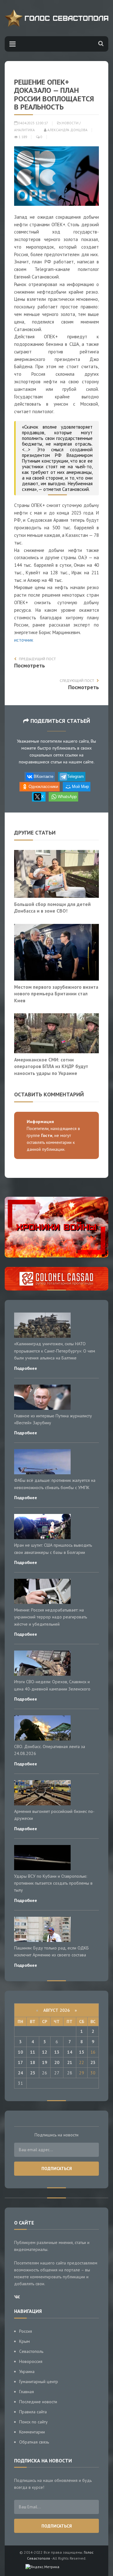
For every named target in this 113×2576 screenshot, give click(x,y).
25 (33, 2073)
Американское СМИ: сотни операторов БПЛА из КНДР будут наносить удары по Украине (51, 1066)
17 (20, 2062)
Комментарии (32, 2432)
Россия (26, 2331)
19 (45, 2062)
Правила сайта (33, 2412)
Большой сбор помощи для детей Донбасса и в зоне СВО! (52, 908)
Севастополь (31, 2351)
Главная (27, 2392)
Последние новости (38, 2402)
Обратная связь (34, 2442)
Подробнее (26, 1368)
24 (20, 2073)
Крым (24, 2341)
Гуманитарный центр (39, 2382)
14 (70, 2052)
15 (82, 2052)
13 (57, 2052)
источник (24, 640)
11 (33, 2052)
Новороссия (31, 2361)
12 (45, 2052)
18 (33, 2062)
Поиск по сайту (33, 2422)
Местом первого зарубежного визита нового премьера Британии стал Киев (56, 994)
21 (70, 2062)
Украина (27, 2371)
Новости (70, 123)
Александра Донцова (67, 130)
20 (57, 2062)
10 (20, 2052)
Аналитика (24, 130)
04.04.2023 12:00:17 (33, 123)
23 (93, 2062)
